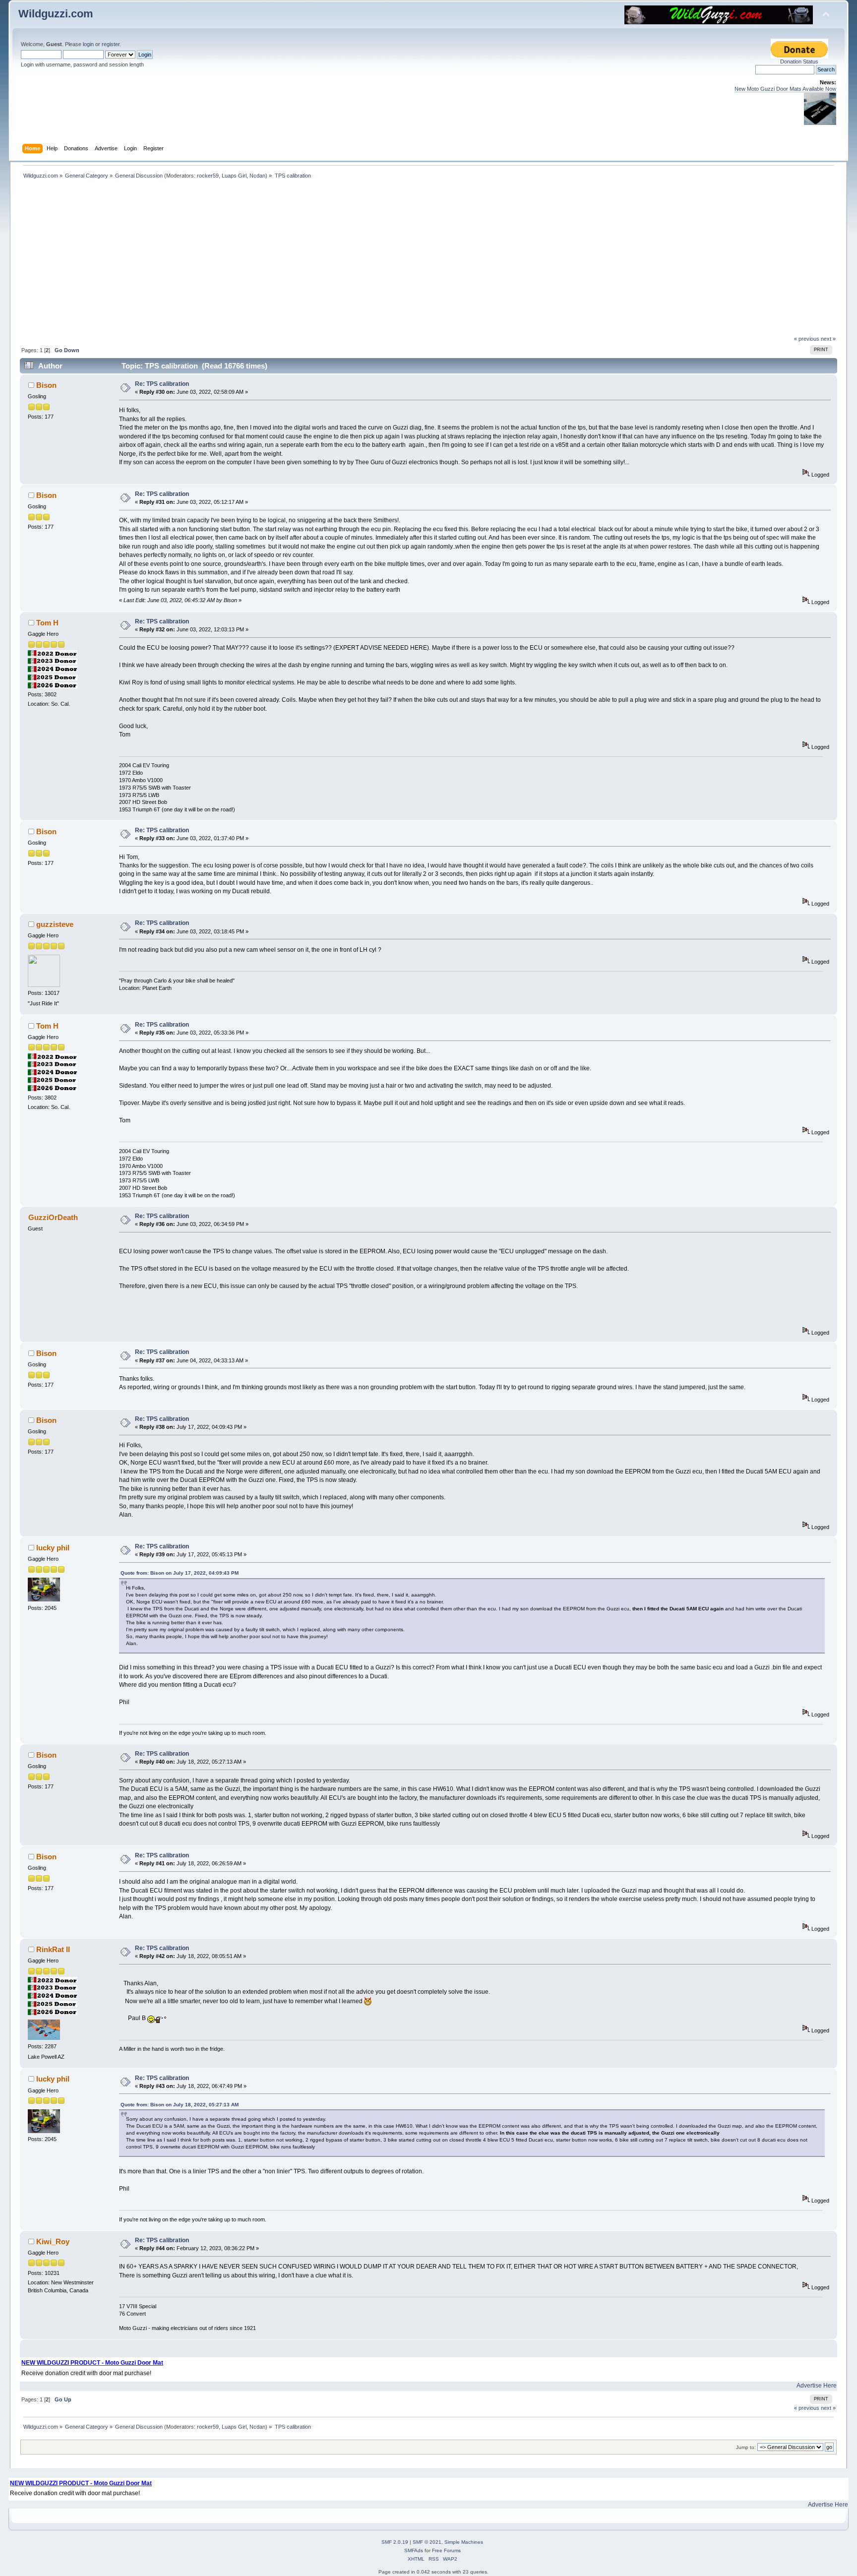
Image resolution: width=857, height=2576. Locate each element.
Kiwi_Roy (53, 2241)
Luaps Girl (234, 176)
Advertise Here (817, 2386)
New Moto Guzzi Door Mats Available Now (785, 89)
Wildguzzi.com (56, 14)
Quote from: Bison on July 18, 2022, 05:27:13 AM (180, 2105)
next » (828, 339)
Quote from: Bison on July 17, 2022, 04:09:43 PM (180, 1573)
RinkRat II (53, 1949)
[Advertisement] (428, 261)
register (111, 44)
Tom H (47, 623)
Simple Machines (464, 2542)
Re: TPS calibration (162, 384)
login (88, 44)
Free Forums (446, 2550)
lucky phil (53, 1548)
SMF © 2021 (427, 2542)
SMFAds (414, 2550)
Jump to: (746, 2447)
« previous (807, 339)
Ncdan (257, 176)
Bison (46, 385)
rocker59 (208, 176)
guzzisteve (55, 924)
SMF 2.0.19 (395, 2542)
